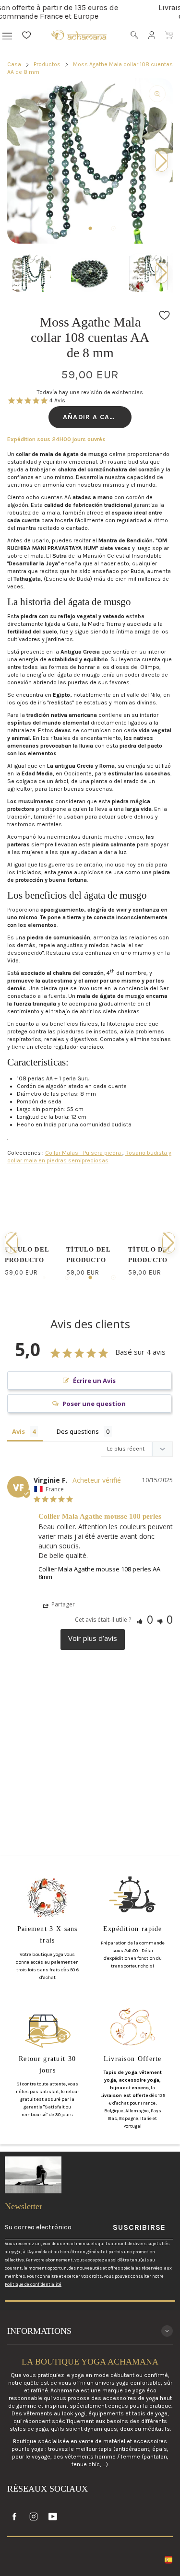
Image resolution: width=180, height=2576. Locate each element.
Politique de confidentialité (33, 2284)
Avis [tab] (18, 1431)
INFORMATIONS (39, 2331)
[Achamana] (79, 35)
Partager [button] (62, 1604)
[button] (162, 273)
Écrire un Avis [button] (94, 1381)
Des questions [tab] (78, 1431)
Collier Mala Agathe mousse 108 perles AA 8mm (99, 1573)
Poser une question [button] (94, 1404)
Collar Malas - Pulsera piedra (84, 1153)
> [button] (93, 1639)
